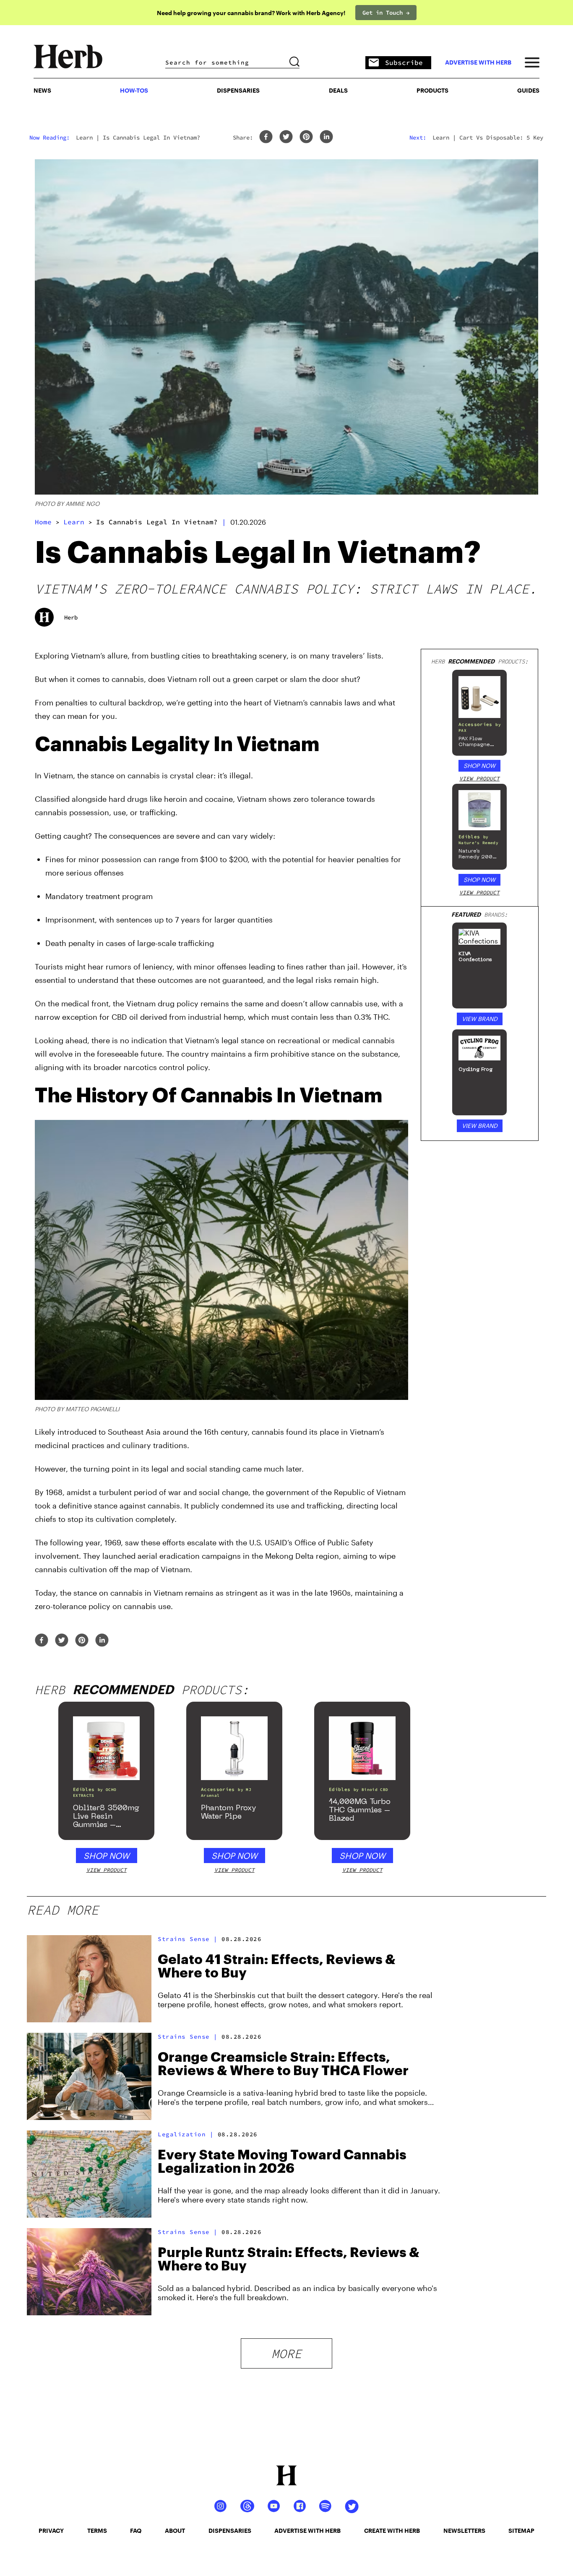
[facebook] (266, 137)
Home (43, 522)
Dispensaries (238, 90)
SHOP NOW (479, 766)
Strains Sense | (188, 1939)
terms (97, 2531)
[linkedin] (326, 137)
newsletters (464, 2531)
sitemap (521, 2531)
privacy (51, 2531)
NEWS (42, 90)
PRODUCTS (432, 90)
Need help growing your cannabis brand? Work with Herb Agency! (251, 13)
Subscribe (404, 62)
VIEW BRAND (480, 1019)
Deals (338, 90)
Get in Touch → (386, 13)
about (175, 2531)
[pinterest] (306, 137)
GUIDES (528, 90)
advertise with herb (478, 62)
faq (136, 2531)
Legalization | (186, 2134)
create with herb (392, 2531)
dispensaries (230, 2531)
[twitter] (286, 137)
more (286, 2353)
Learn (74, 522)
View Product (479, 779)
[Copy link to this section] (398, 740)
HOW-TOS (134, 90)
